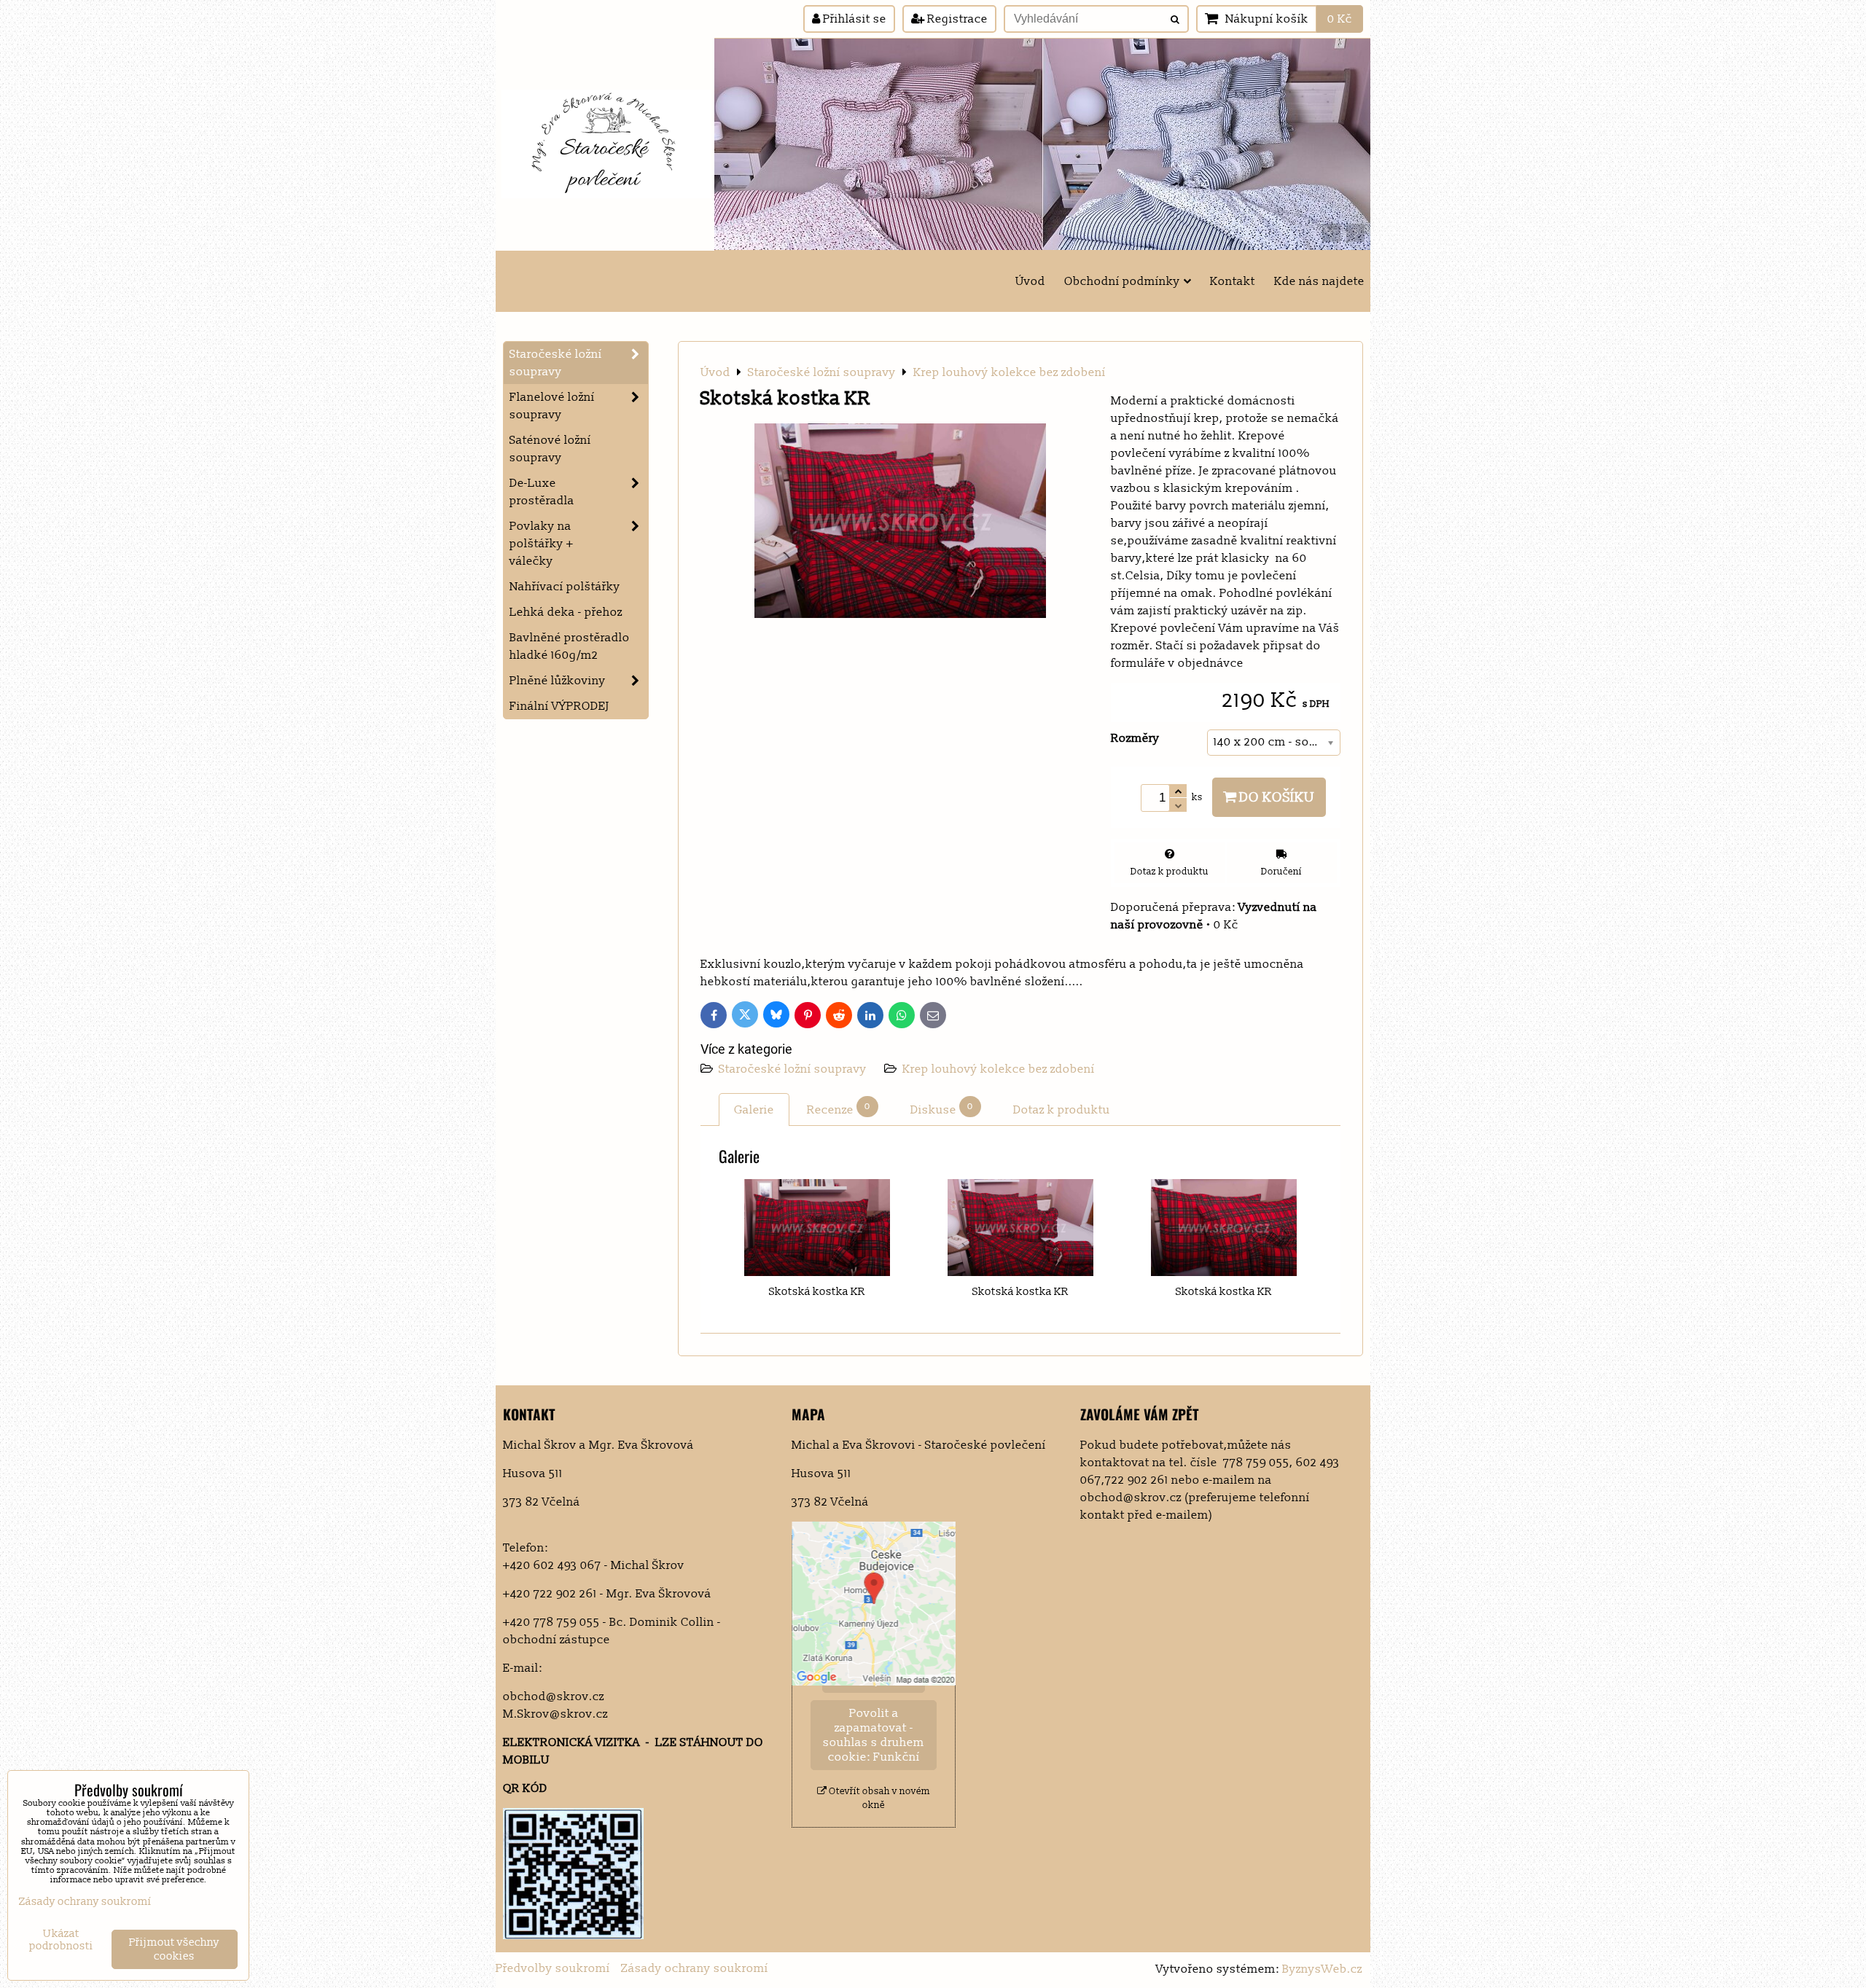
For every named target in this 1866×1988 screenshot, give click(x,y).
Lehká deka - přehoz (566, 612)
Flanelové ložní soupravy (552, 406)
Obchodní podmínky (1122, 281)
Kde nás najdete (1319, 281)
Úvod (1030, 281)
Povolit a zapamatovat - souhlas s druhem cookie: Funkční (874, 1735)
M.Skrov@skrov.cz (555, 1714)
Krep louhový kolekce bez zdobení (999, 1069)
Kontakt (1233, 281)
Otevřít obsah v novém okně (878, 1798)
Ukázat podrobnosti (61, 1940)
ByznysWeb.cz (1322, 1969)
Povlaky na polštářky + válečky (542, 544)
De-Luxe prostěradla (542, 492)
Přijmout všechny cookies (174, 1949)
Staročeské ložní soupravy (794, 1069)
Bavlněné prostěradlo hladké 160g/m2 (570, 646)
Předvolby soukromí (553, 1968)
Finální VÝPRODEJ (559, 706)
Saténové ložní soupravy (550, 449)
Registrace (956, 19)
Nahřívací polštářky (565, 587)
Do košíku (1276, 797)
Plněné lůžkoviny (558, 681)
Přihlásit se (853, 19)
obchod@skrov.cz (554, 1697)
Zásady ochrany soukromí (695, 1968)
